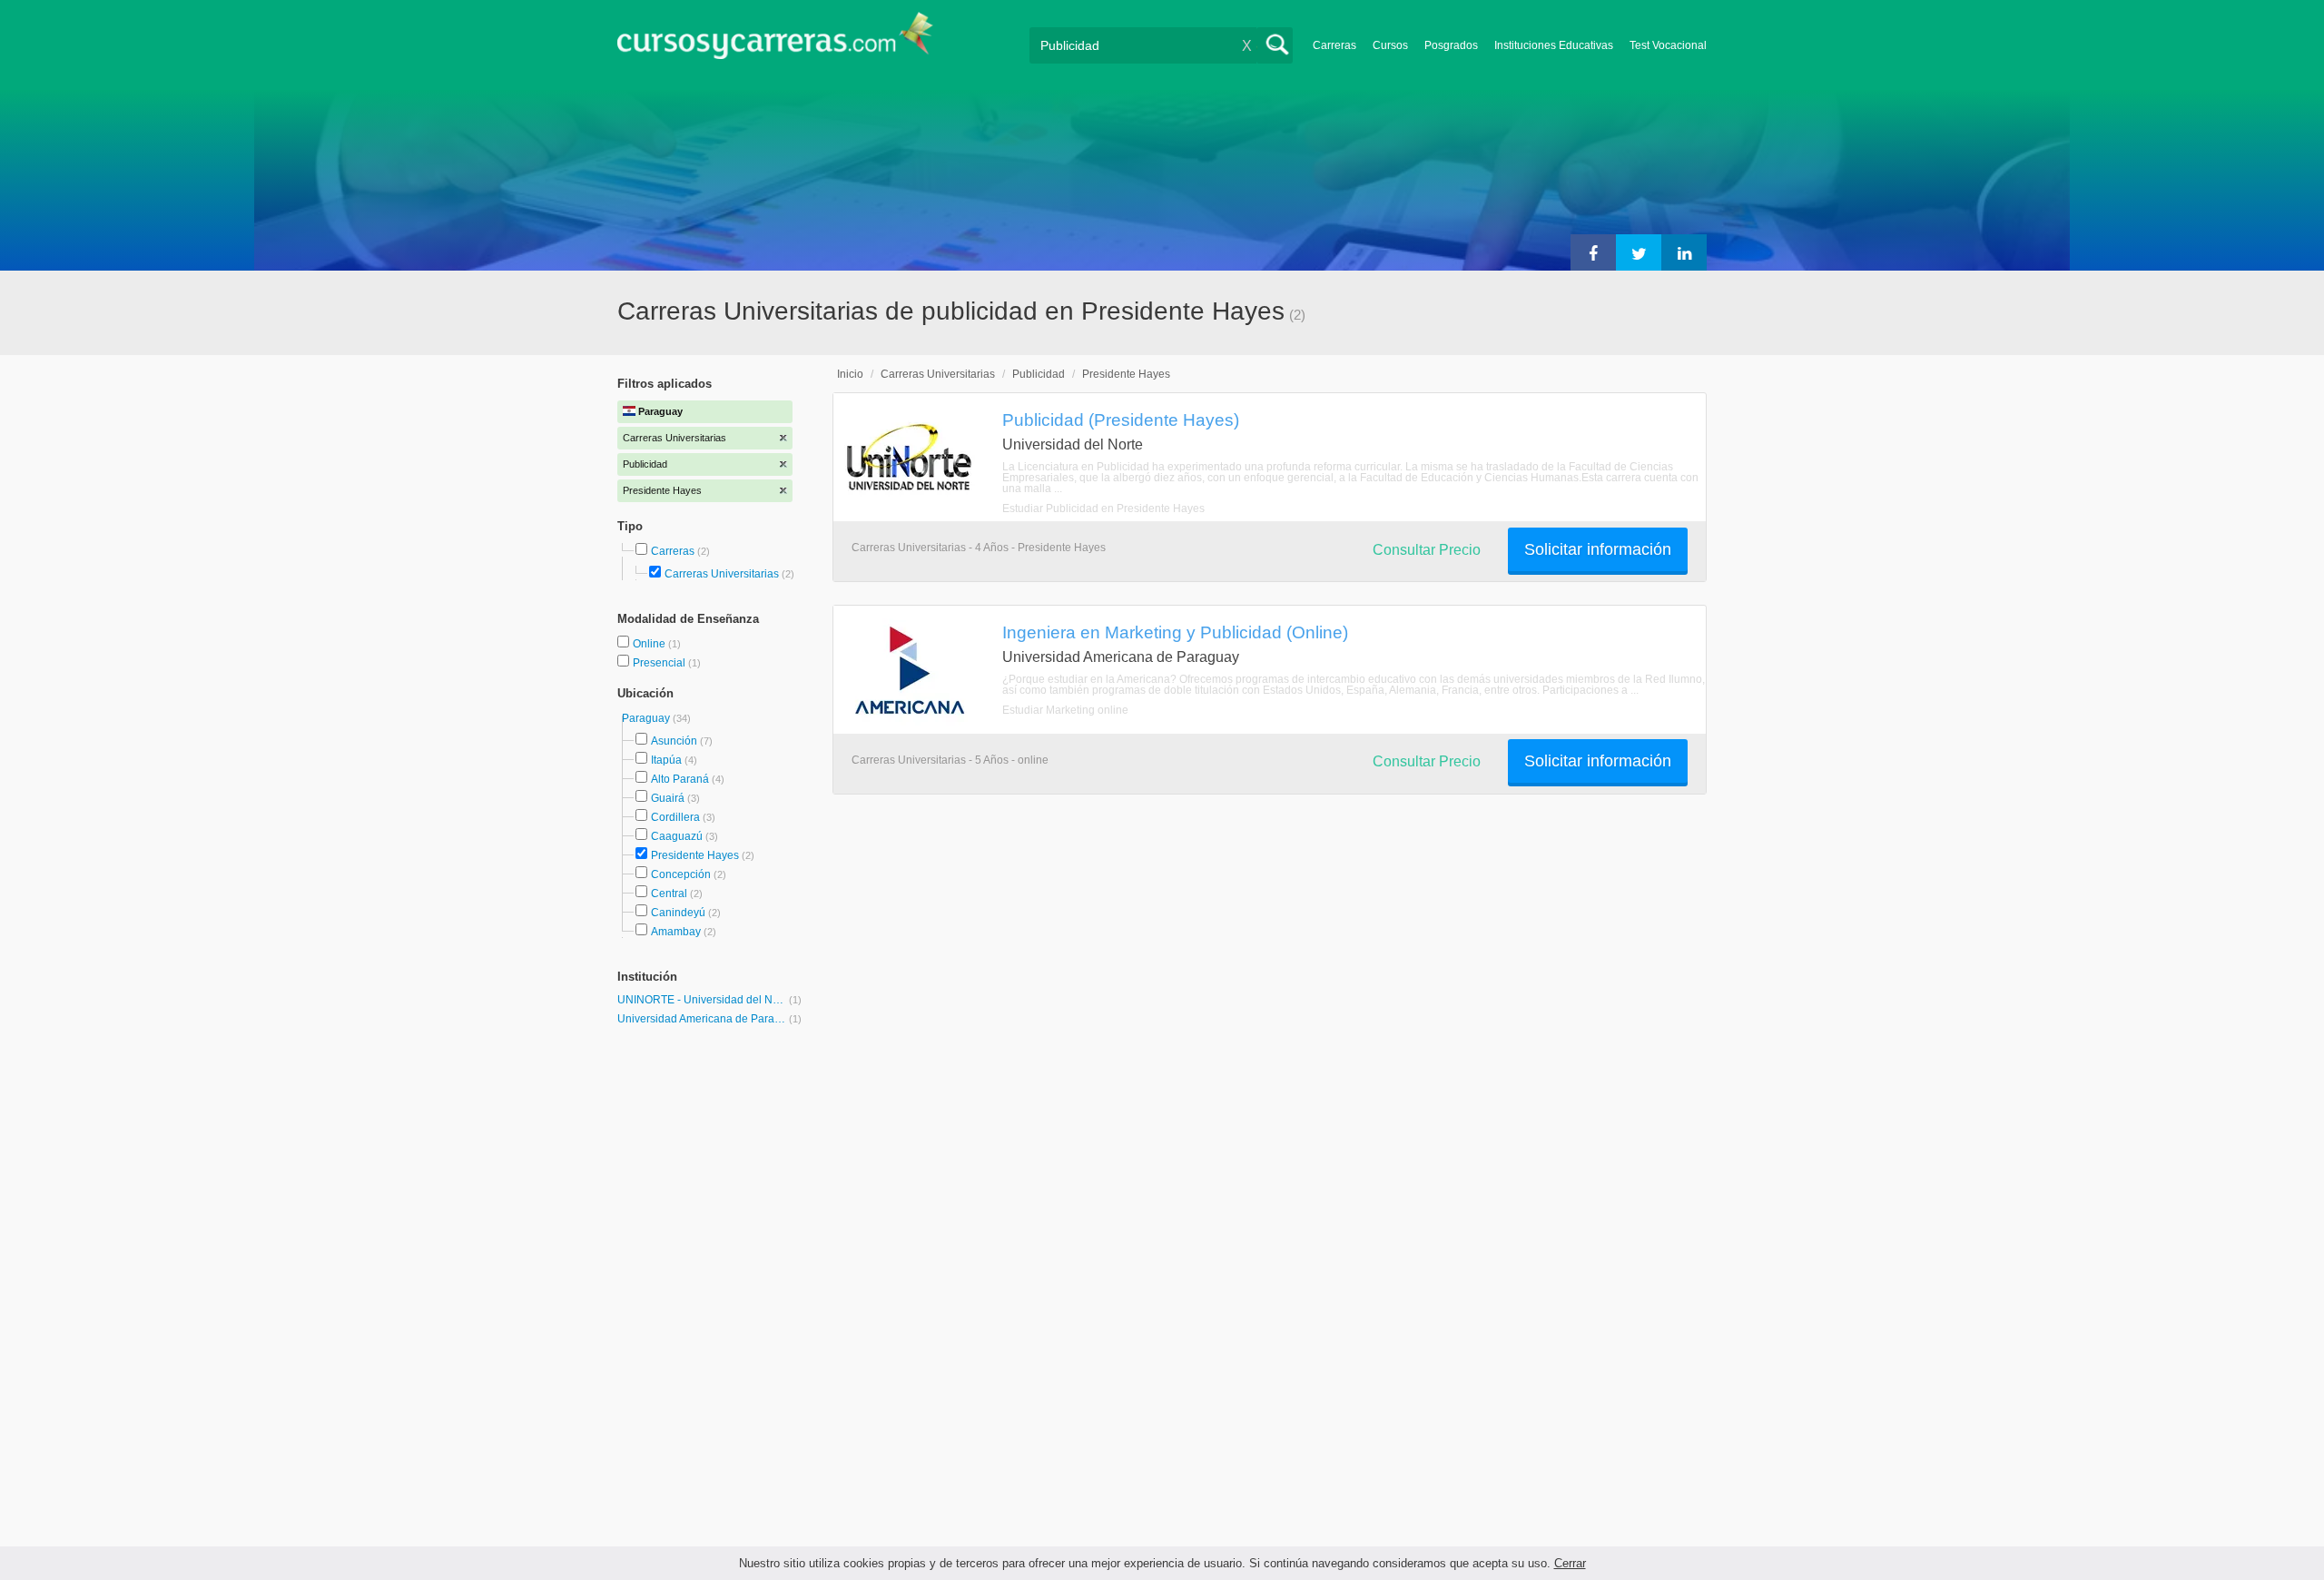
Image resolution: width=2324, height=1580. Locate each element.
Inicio (850, 374)
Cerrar (1570, 1563)
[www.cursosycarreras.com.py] (775, 41)
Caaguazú (677, 836)
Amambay (676, 932)
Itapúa (666, 760)
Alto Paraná (680, 779)
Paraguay (647, 718)
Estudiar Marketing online (1065, 710)
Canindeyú (678, 913)
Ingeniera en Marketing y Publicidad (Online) (1175, 632)
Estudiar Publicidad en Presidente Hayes (1103, 509)
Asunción (674, 741)
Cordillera (675, 817)
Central (669, 894)
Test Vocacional (1668, 45)
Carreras (1334, 45)
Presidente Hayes (695, 855)
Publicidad (1039, 374)
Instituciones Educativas (1554, 45)
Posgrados (1451, 45)
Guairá (668, 798)
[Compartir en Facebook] (1593, 252)
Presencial (660, 663)
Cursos (1390, 45)
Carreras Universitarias (722, 574)
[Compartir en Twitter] (1639, 252)
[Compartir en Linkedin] (1684, 252)
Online (650, 644)
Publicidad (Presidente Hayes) (1121, 420)
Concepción (681, 874)
